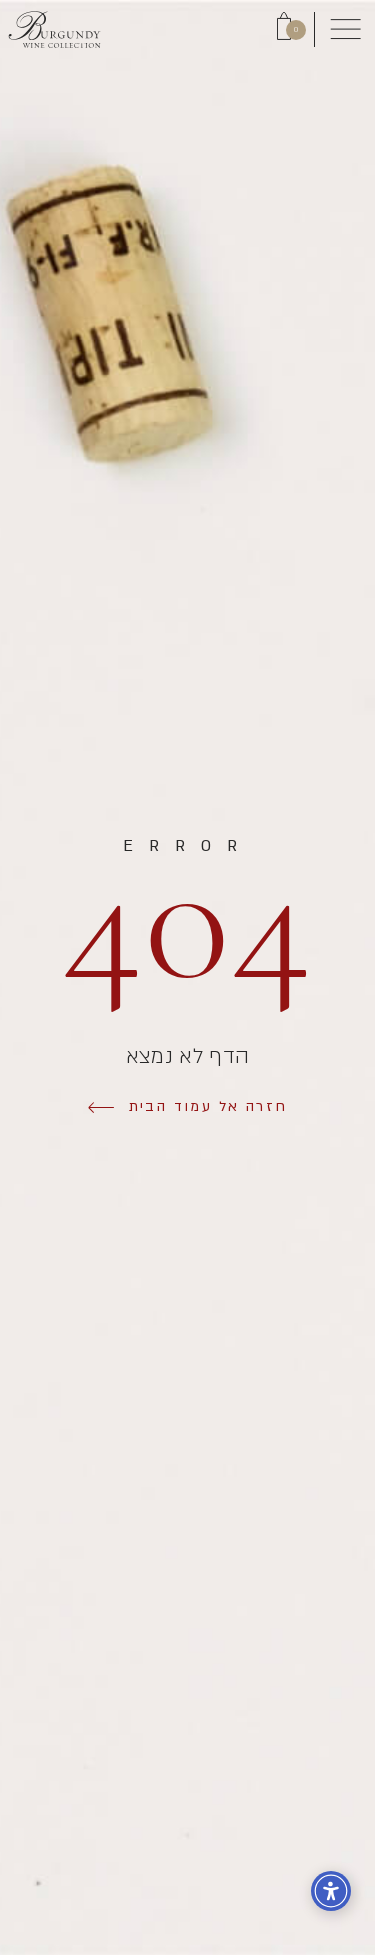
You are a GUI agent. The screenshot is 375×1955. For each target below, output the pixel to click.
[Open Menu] (345, 30)
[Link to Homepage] (54, 29)
